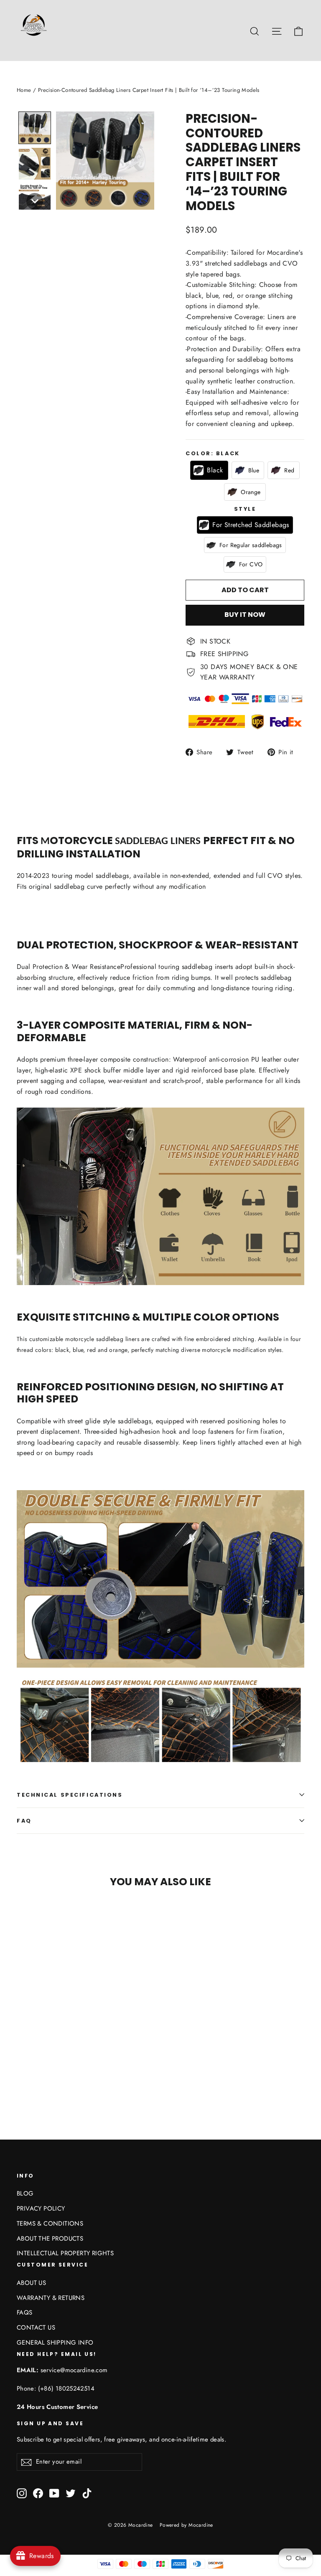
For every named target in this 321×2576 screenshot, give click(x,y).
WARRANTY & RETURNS (51, 2298)
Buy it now (245, 615)
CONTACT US (36, 2328)
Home (24, 90)
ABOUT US (31, 2283)
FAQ (24, 1821)
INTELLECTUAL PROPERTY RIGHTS (65, 2253)
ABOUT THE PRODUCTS (50, 2239)
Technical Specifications (70, 1795)
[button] (35, 128)
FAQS (25, 2312)
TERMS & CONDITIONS (50, 2224)
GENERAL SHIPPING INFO (55, 2343)
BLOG (25, 2193)
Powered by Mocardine (186, 2525)
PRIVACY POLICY (41, 2208)
